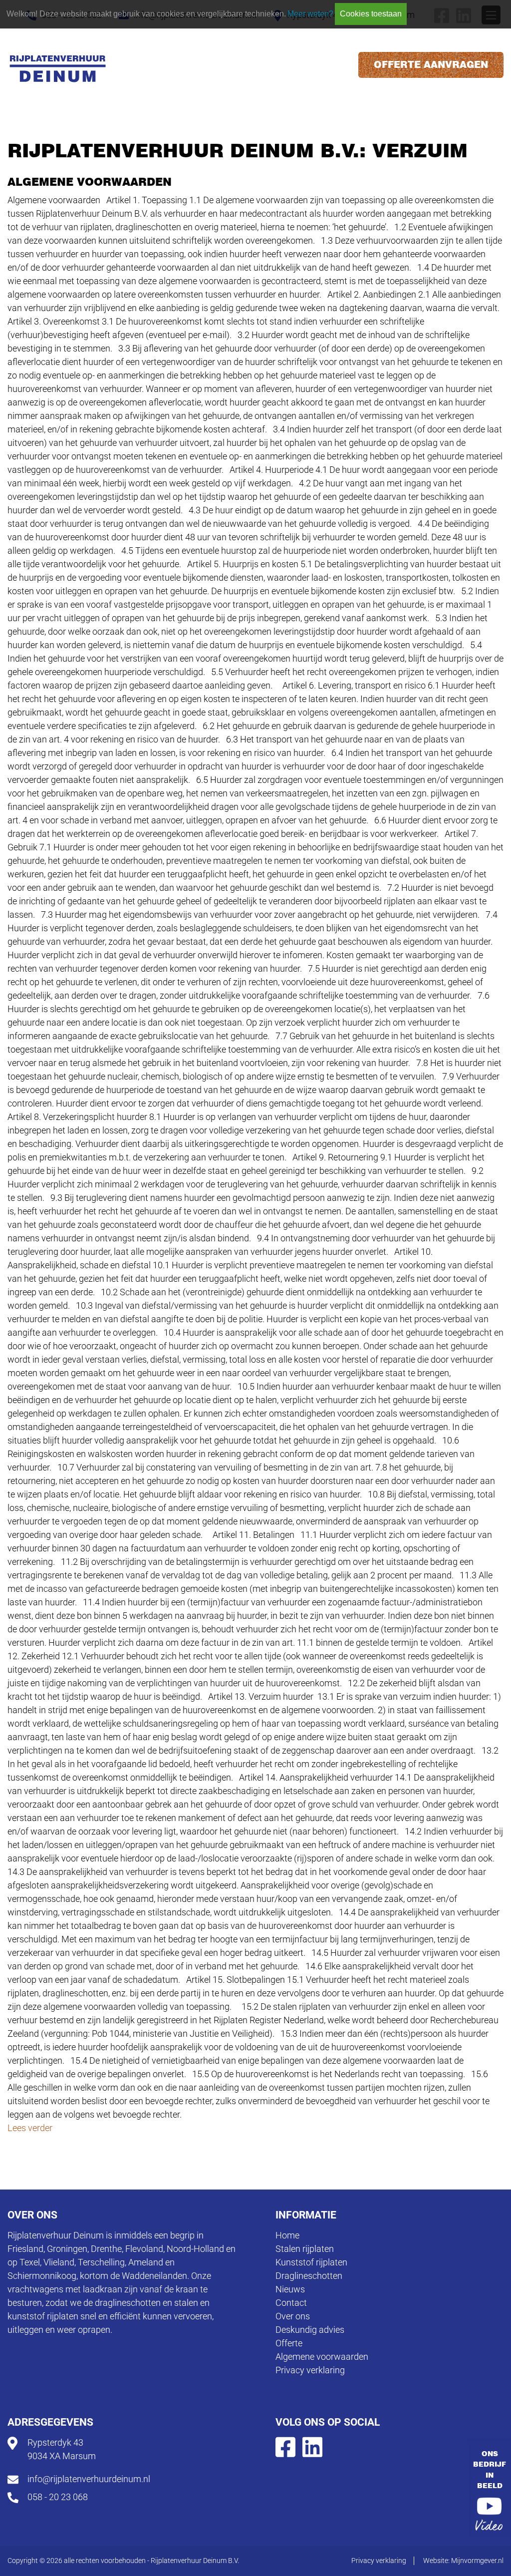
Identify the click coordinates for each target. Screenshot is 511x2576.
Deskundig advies (310, 2330)
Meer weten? (310, 14)
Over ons (293, 2316)
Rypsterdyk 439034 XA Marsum (62, 2449)
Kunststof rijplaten (311, 2262)
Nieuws (290, 2289)
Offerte (289, 2343)
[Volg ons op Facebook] (285, 2446)
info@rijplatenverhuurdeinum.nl (89, 2479)
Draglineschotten (309, 2276)
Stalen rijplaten (305, 2249)
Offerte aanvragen (431, 65)
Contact (291, 2303)
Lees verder (30, 2128)
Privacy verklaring (310, 2370)
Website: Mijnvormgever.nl (463, 2561)
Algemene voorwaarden (322, 2357)
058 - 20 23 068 (58, 2497)
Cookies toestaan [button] (371, 14)
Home (287, 2235)
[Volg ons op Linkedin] (312, 2446)
